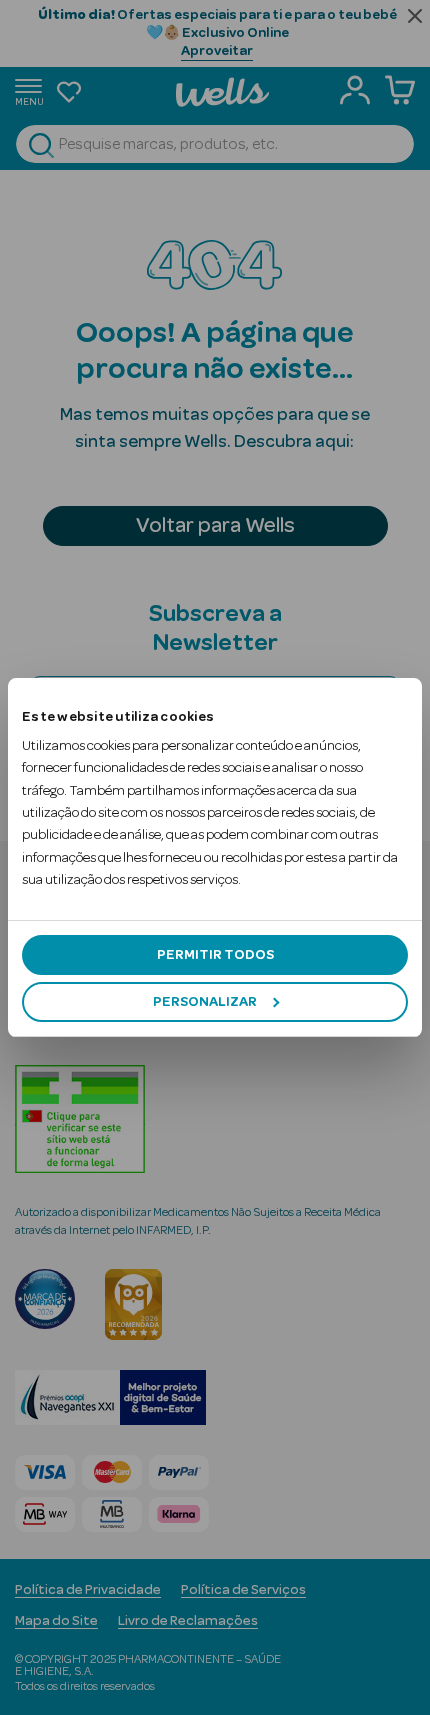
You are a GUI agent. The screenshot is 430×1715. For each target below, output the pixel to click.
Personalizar (205, 1002)
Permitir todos (215, 955)
